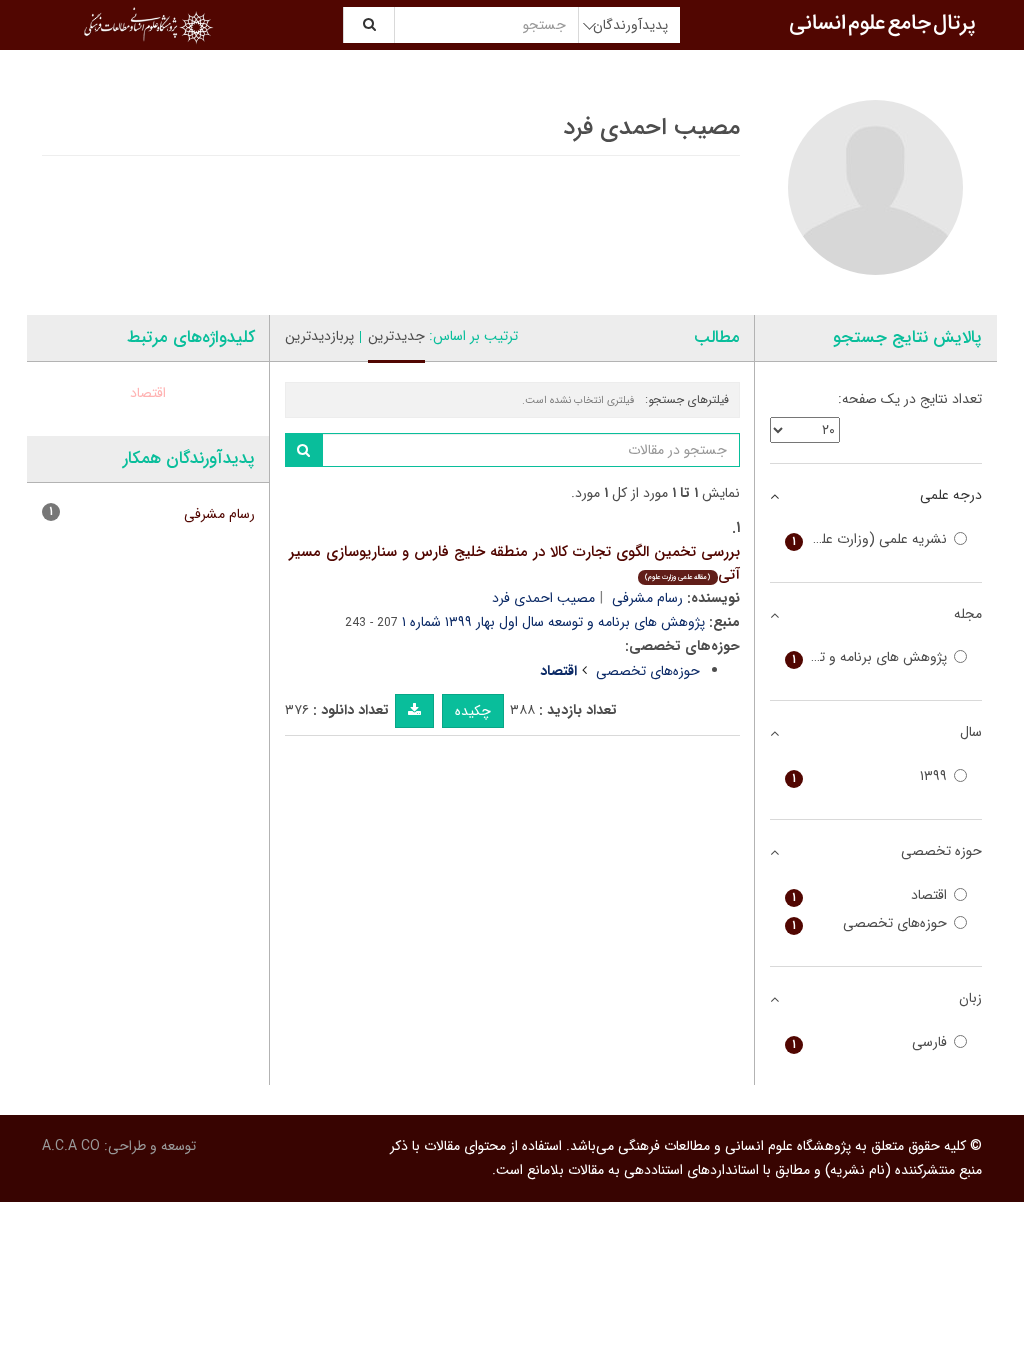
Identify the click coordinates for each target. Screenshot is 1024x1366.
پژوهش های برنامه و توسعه (868, 657)
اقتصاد (148, 393)
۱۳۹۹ (870, 776)
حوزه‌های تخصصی (648, 671)
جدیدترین (396, 336)
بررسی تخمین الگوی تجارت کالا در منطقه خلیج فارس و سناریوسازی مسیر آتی (514, 563)
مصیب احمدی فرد (543, 598)
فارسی (870, 1042)
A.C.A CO (71, 1146)
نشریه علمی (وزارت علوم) (870, 539)
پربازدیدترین (319, 336)
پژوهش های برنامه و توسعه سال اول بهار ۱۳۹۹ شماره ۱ (553, 622)
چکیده (473, 711)
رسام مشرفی (647, 598)
